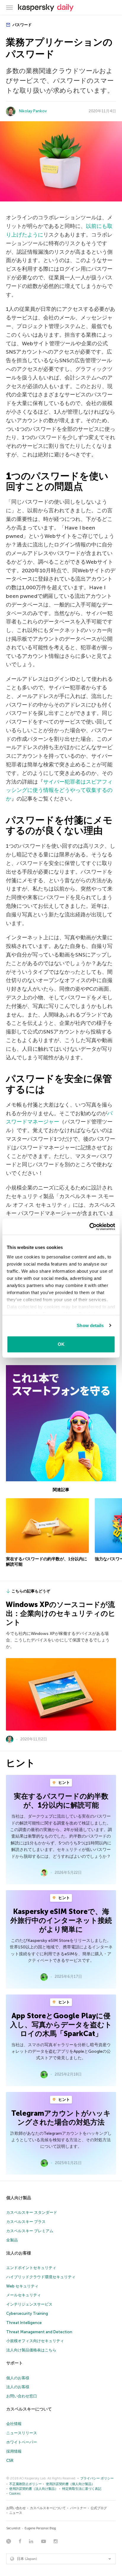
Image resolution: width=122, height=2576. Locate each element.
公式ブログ (99, 2508)
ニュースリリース (22, 2433)
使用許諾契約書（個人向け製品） (70, 2484)
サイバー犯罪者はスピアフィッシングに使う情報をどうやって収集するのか (59, 790)
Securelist (13, 2528)
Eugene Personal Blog (40, 2528)
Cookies (15, 2494)
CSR (10, 2461)
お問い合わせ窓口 (22, 2396)
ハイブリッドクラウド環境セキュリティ (41, 2277)
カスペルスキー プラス (26, 2222)
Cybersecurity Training (27, 2313)
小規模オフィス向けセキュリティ (35, 2341)
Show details (90, 1325)
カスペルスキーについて (29, 2409)
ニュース (16, 2513)
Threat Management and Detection (39, 2332)
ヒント (64, 1782)
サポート (15, 2363)
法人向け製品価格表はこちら (31, 2350)
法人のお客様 (19, 2253)
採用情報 (14, 2451)
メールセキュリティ (24, 2295)
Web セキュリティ (22, 2286)
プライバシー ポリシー (97, 2478)
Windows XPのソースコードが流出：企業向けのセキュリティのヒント (61, 1613)
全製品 (12, 2240)
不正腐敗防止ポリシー (25, 2484)
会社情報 (14, 2424)
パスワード (22, 25)
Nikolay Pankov (33, 111)
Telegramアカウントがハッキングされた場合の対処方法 (61, 2118)
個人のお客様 (18, 2378)
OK (61, 1344)
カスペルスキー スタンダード (32, 2212)
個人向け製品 (19, 2198)
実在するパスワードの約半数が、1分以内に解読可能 (61, 1801)
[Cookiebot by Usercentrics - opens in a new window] (89, 1227)
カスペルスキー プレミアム (30, 2231)
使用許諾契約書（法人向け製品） (34, 2489)
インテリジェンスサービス (29, 2304)
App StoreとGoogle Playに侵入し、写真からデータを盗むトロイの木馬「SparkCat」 (61, 2025)
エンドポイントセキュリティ (31, 2268)
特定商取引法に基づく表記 (82, 2489)
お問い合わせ (16, 2508)
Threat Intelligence (24, 2323)
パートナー (78, 2508)
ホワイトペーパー (22, 2442)
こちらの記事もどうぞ (31, 1591)
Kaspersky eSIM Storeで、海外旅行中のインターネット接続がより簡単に (61, 1920)
